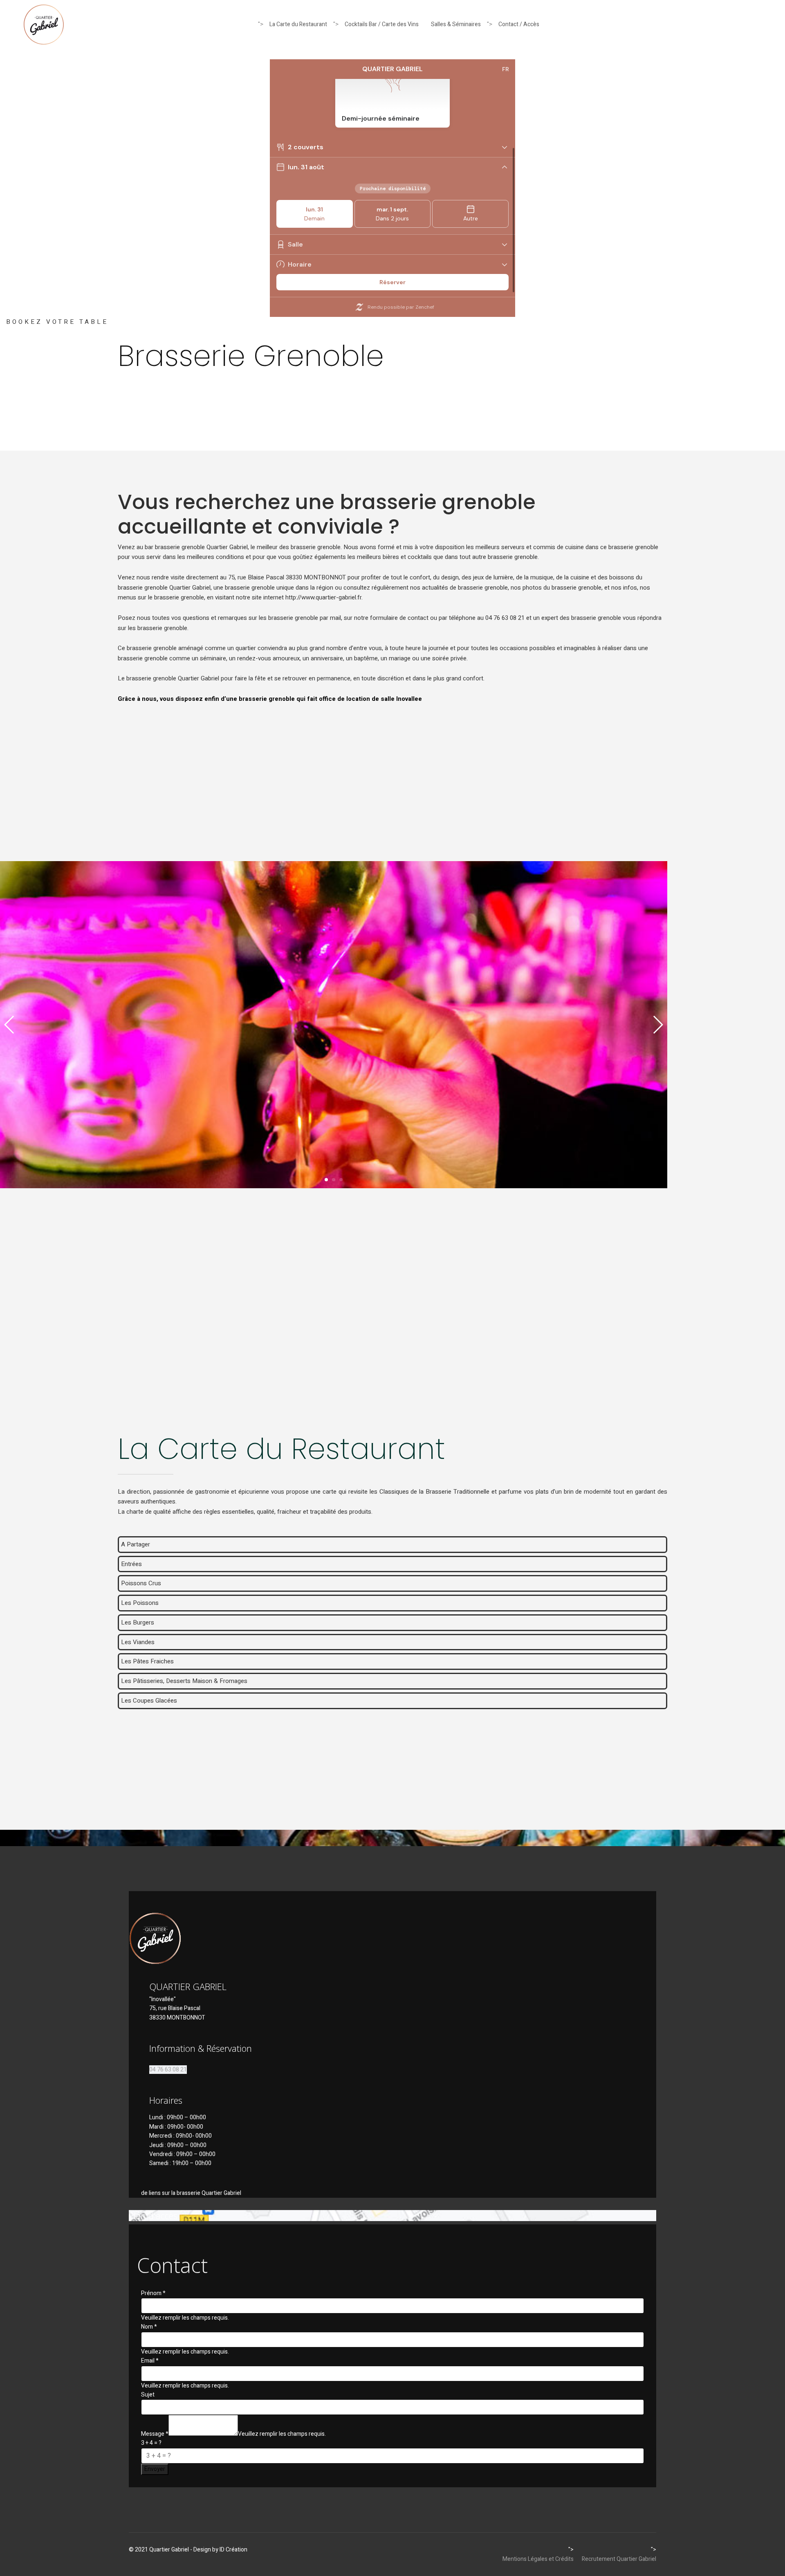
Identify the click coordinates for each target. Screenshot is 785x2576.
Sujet (148, 2395)
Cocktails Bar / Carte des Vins (382, 24)
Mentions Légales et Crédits (538, 2559)
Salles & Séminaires (456, 24)
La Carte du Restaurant (298, 24)
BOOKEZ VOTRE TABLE (57, 322)
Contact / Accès (519, 24)
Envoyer (155, 2469)
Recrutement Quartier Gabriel (619, 2559)
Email (150, 2361)
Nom (149, 2327)
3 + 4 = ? (151, 2443)
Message (155, 2434)
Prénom (153, 2293)
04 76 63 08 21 (168, 2070)
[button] (326, 1180)
